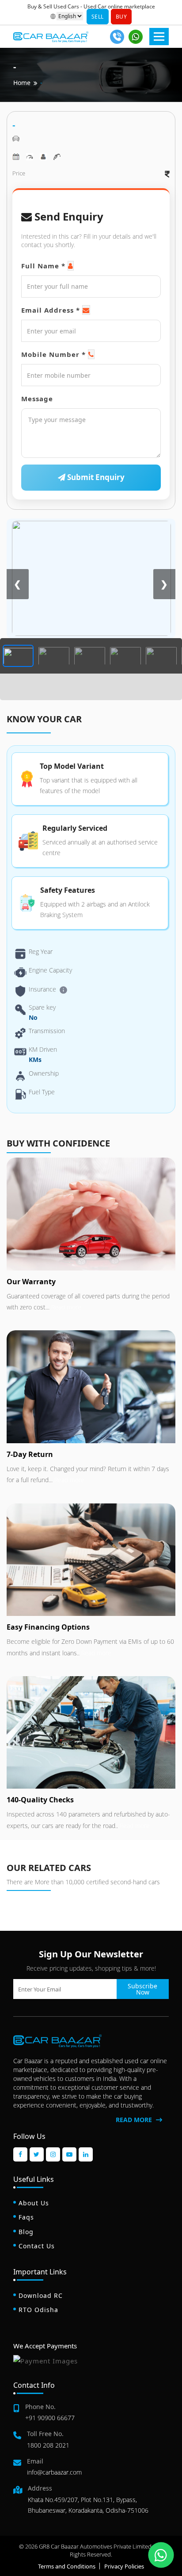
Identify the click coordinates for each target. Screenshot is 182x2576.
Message (37, 399)
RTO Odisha (38, 2310)
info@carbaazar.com (54, 2472)
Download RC (41, 2295)
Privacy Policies (124, 2566)
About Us (34, 2203)
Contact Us (37, 2246)
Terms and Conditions (67, 2566)
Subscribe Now (142, 1989)
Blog (26, 2232)
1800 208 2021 (48, 2445)
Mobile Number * (53, 354)
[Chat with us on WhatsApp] (161, 2555)
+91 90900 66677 (50, 2418)
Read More (135, 2120)
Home (22, 83)
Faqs (26, 2217)
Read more (65, 1307)
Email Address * (51, 310)
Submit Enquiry (95, 477)
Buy (121, 17)
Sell (98, 17)
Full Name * (43, 266)
